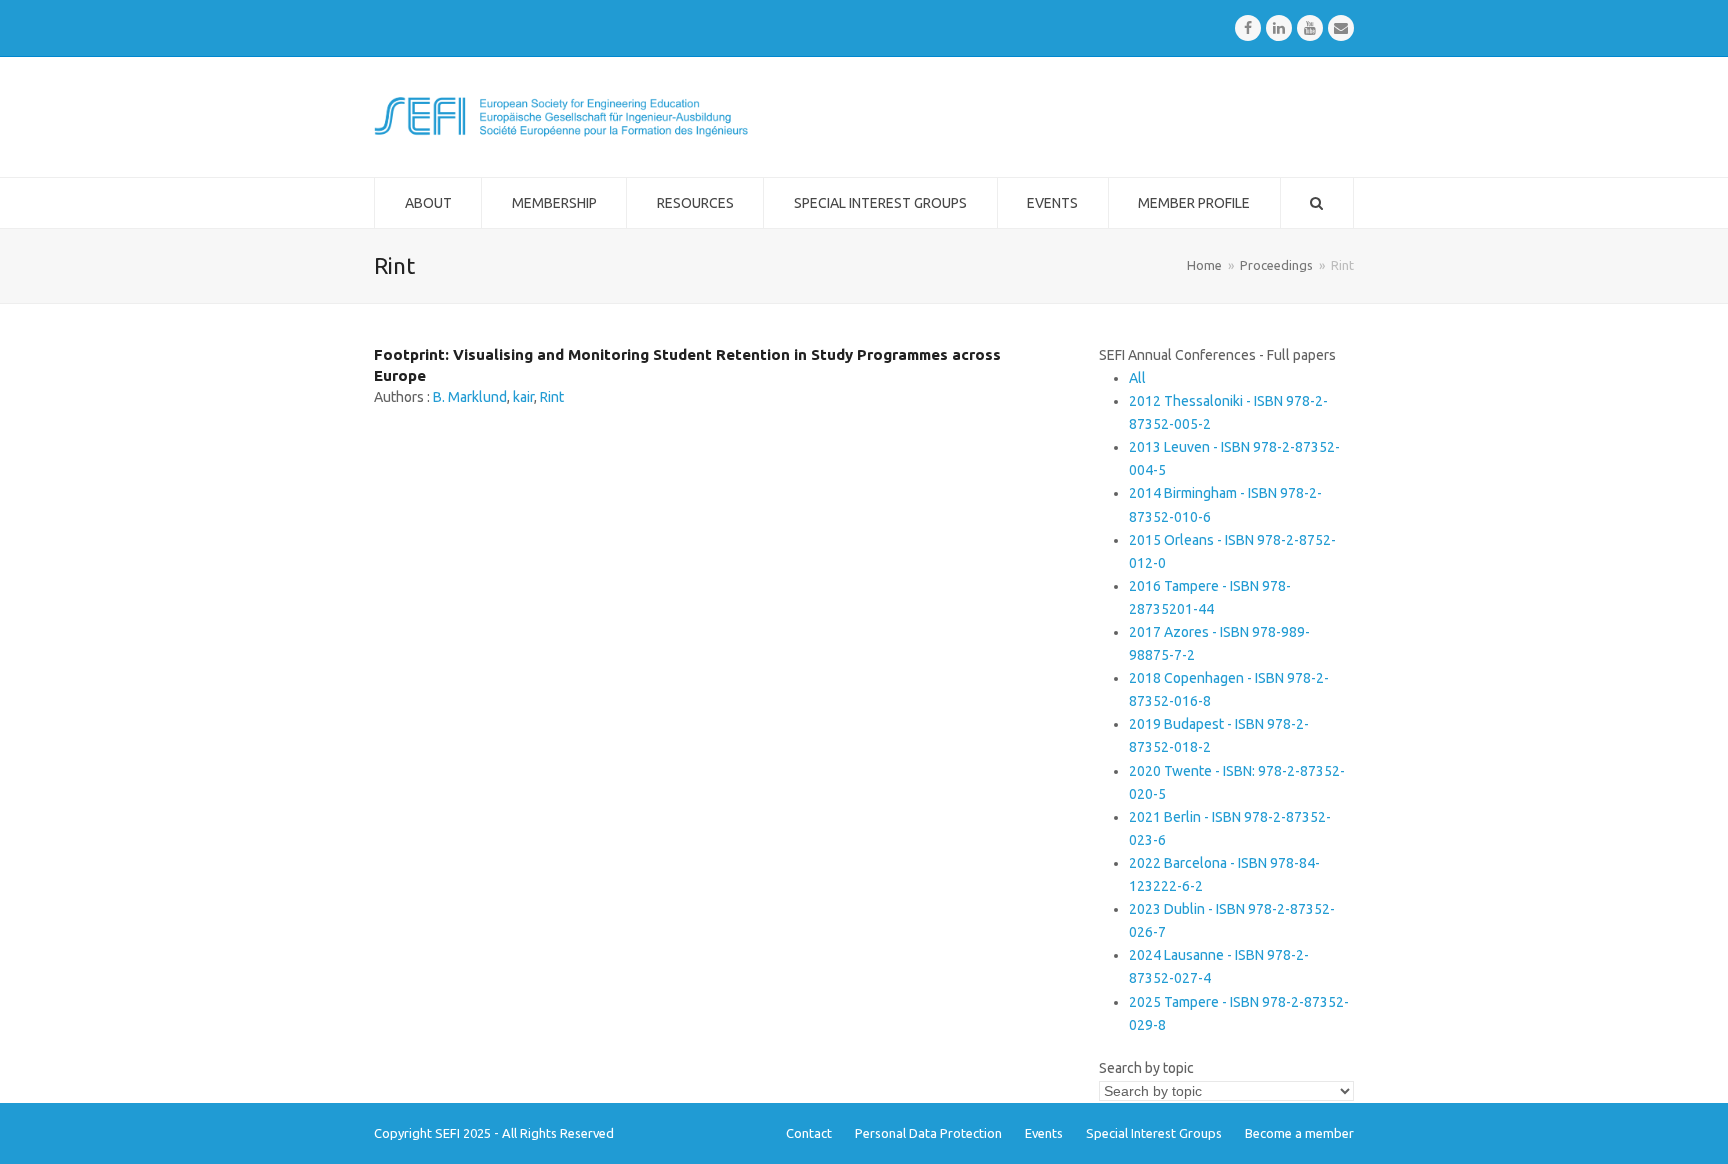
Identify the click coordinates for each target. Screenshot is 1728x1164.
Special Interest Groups (1154, 1133)
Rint (552, 397)
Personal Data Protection (928, 1133)
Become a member (1299, 1133)
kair (523, 397)
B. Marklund (470, 397)
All (1137, 378)
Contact (809, 1133)
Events (1044, 1133)
